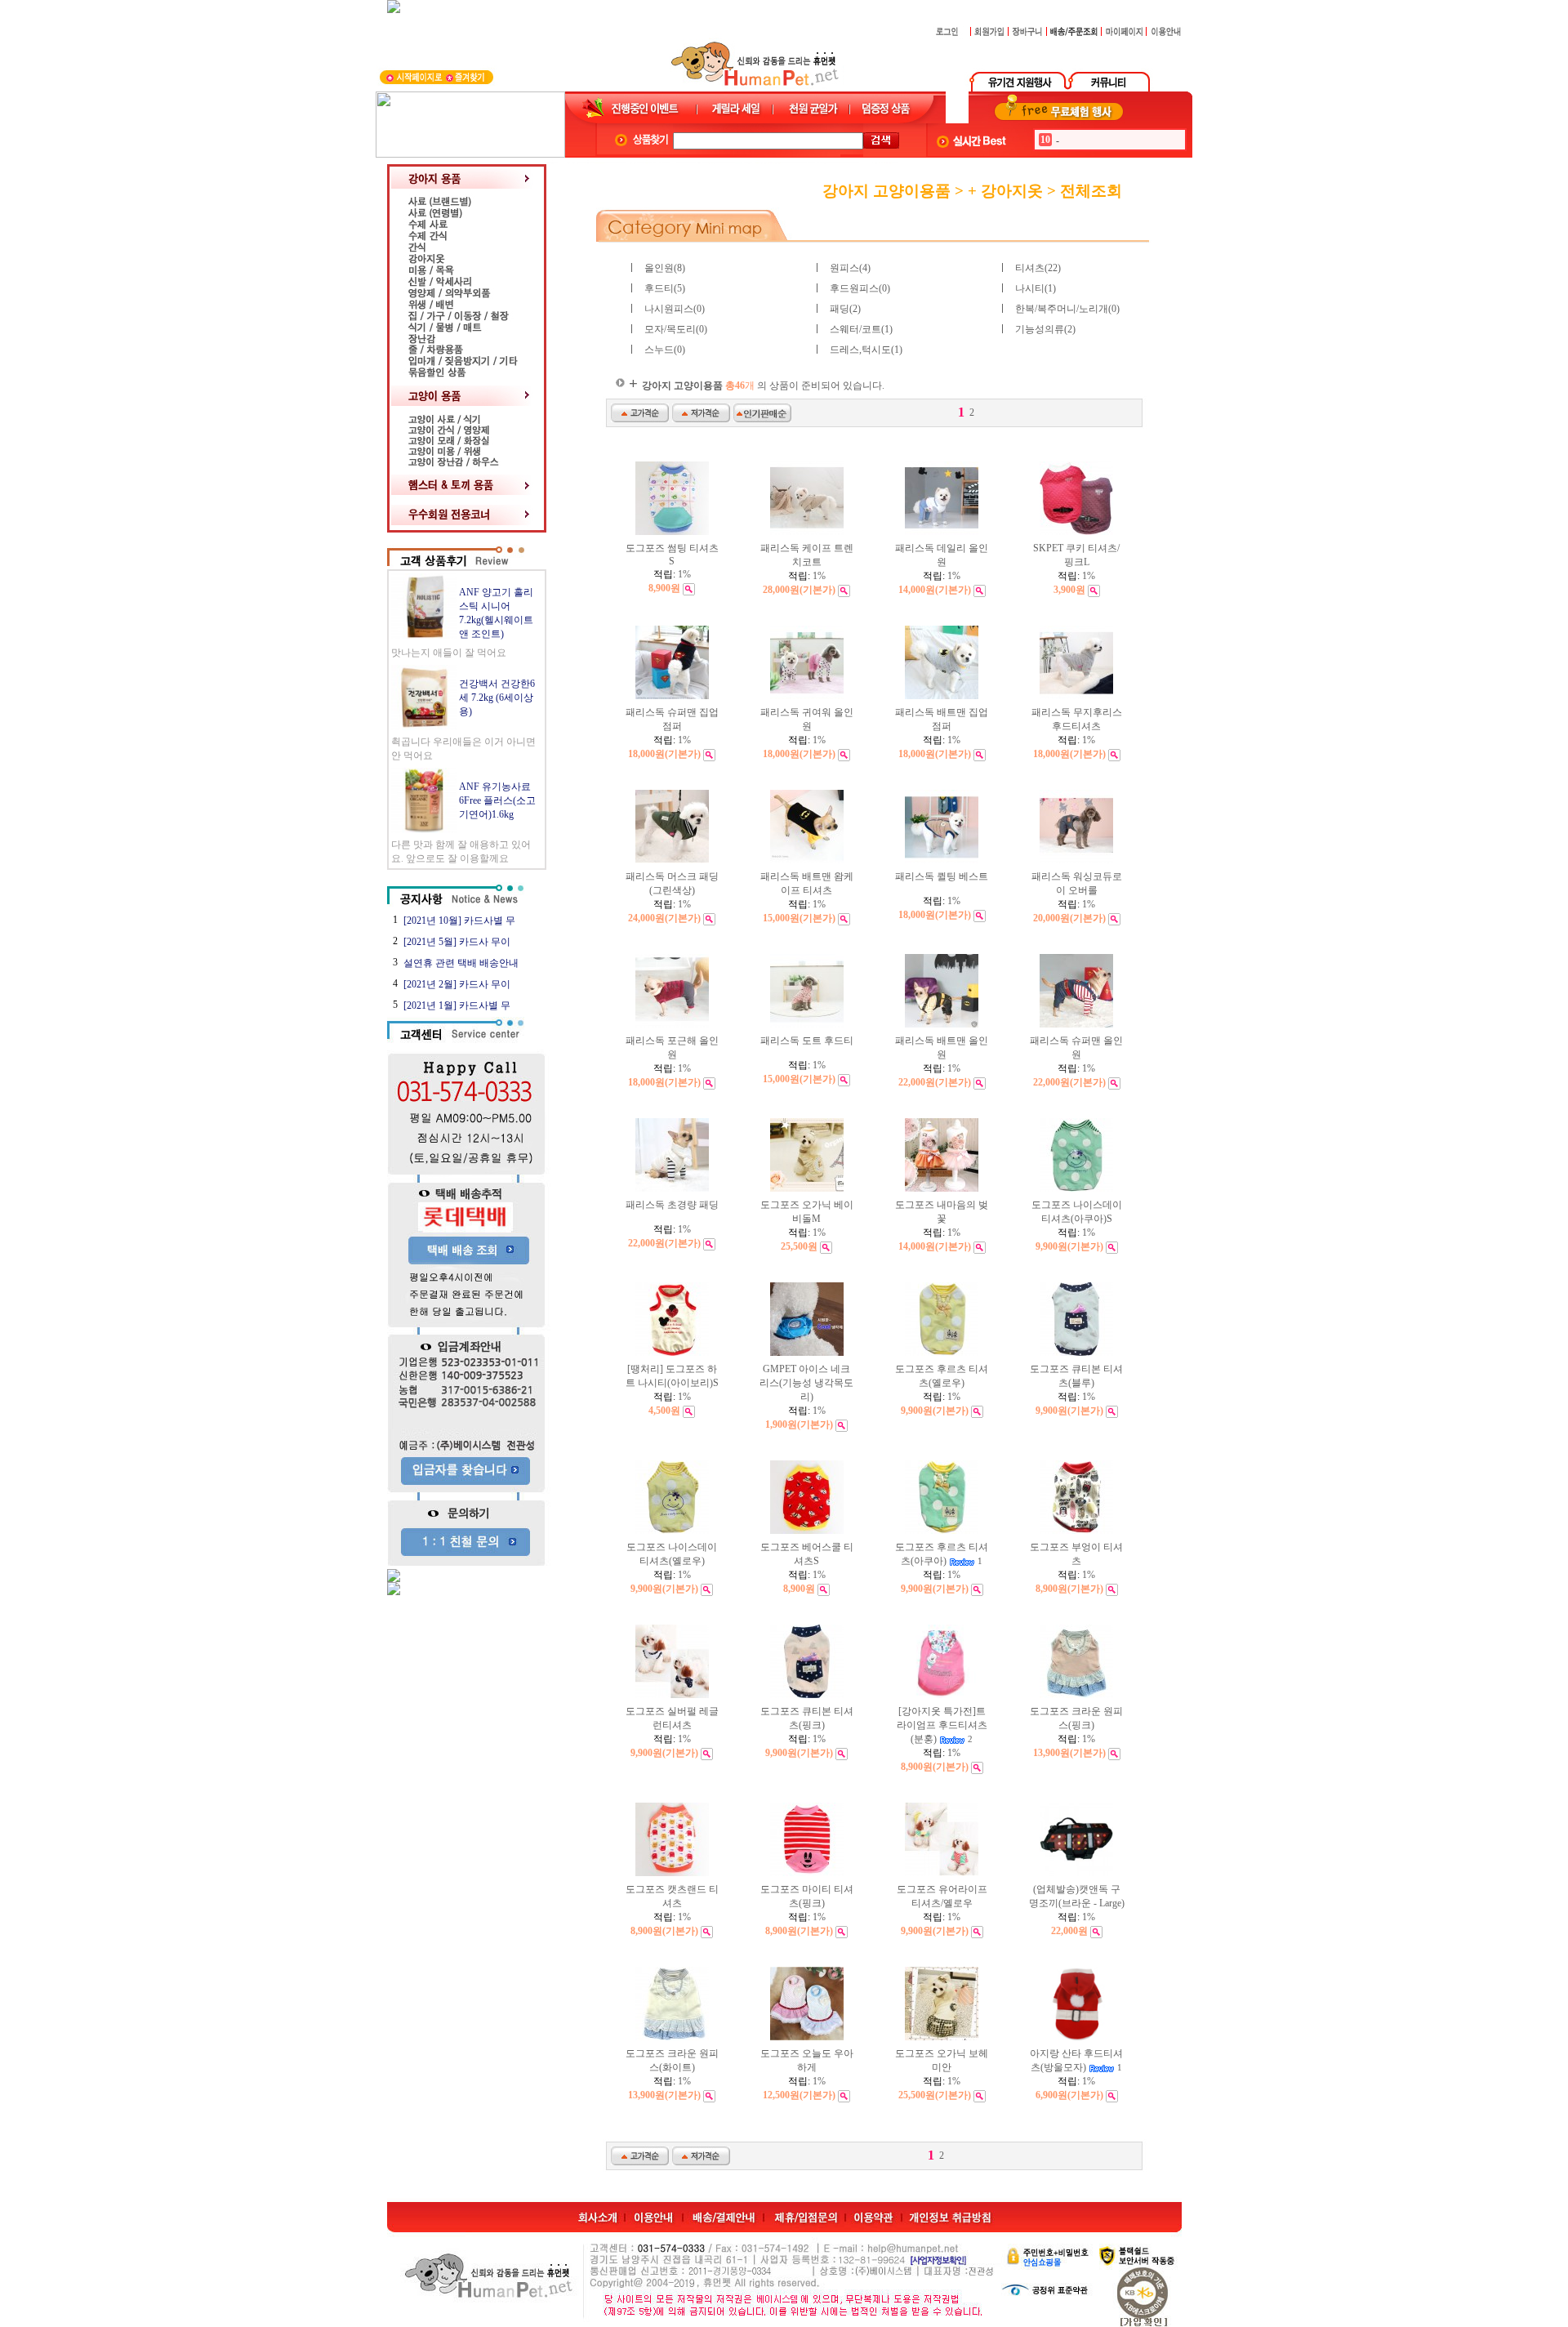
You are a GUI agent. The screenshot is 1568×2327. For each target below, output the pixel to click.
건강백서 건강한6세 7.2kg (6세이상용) (497, 698)
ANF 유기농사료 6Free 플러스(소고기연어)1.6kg (497, 800)
